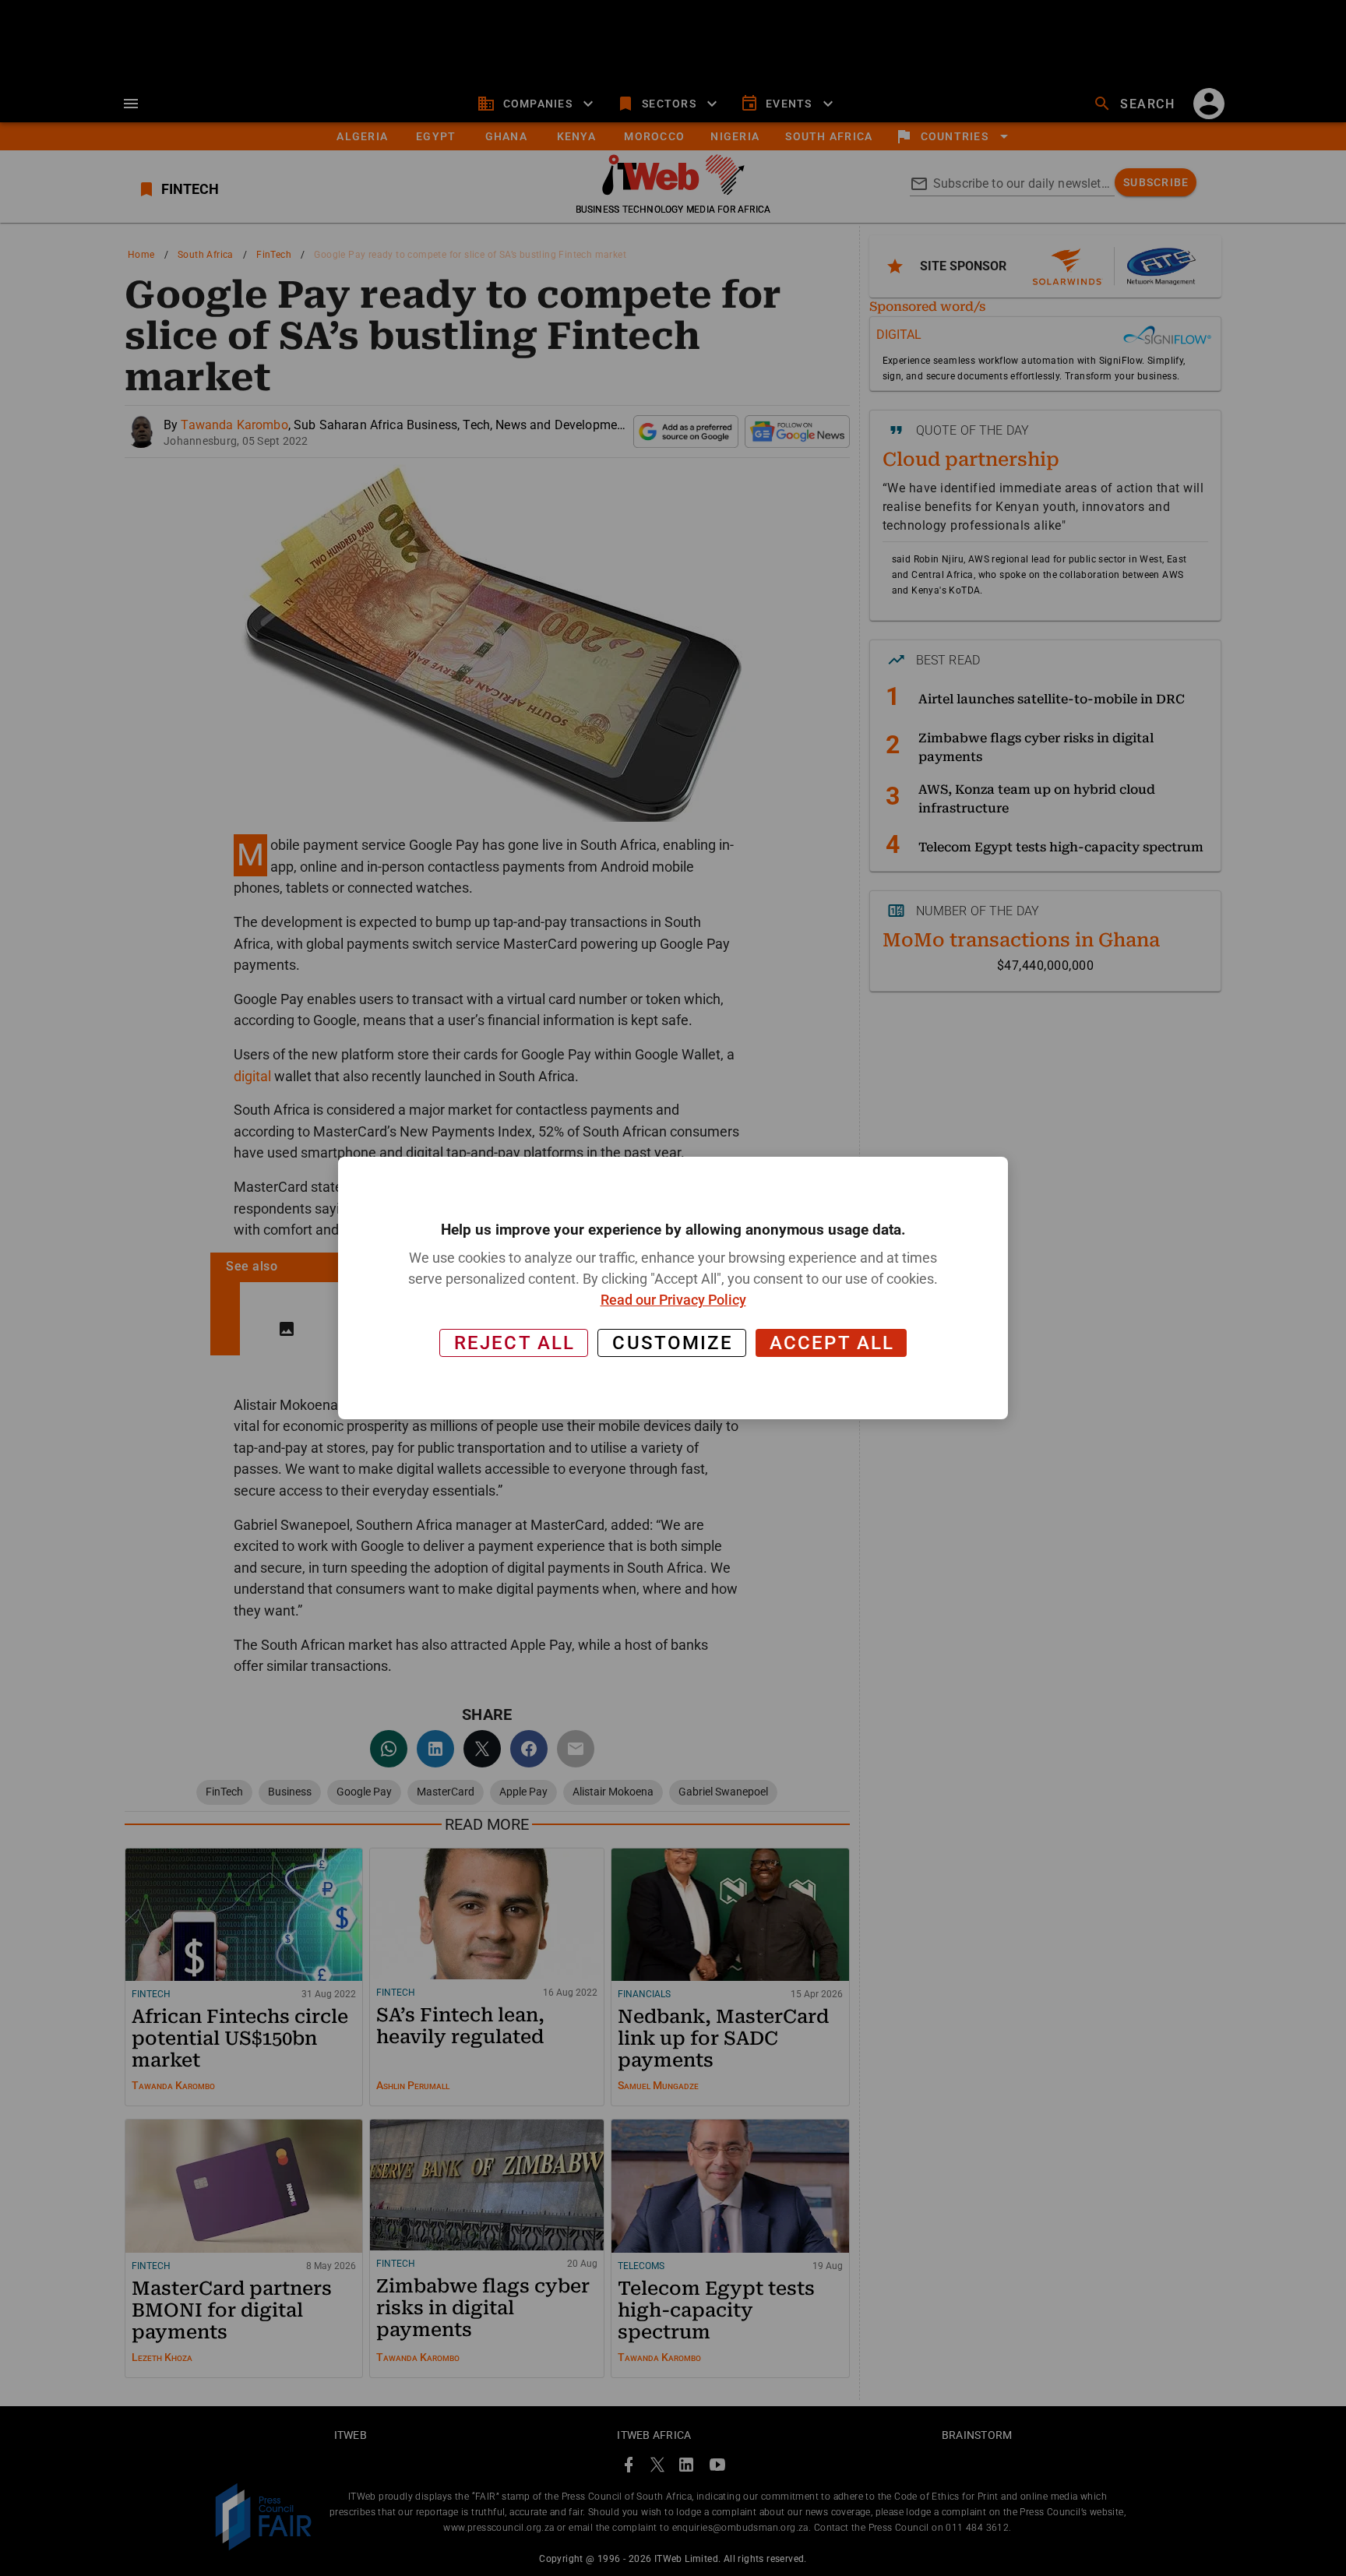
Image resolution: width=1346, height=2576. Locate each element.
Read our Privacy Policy (673, 1300)
